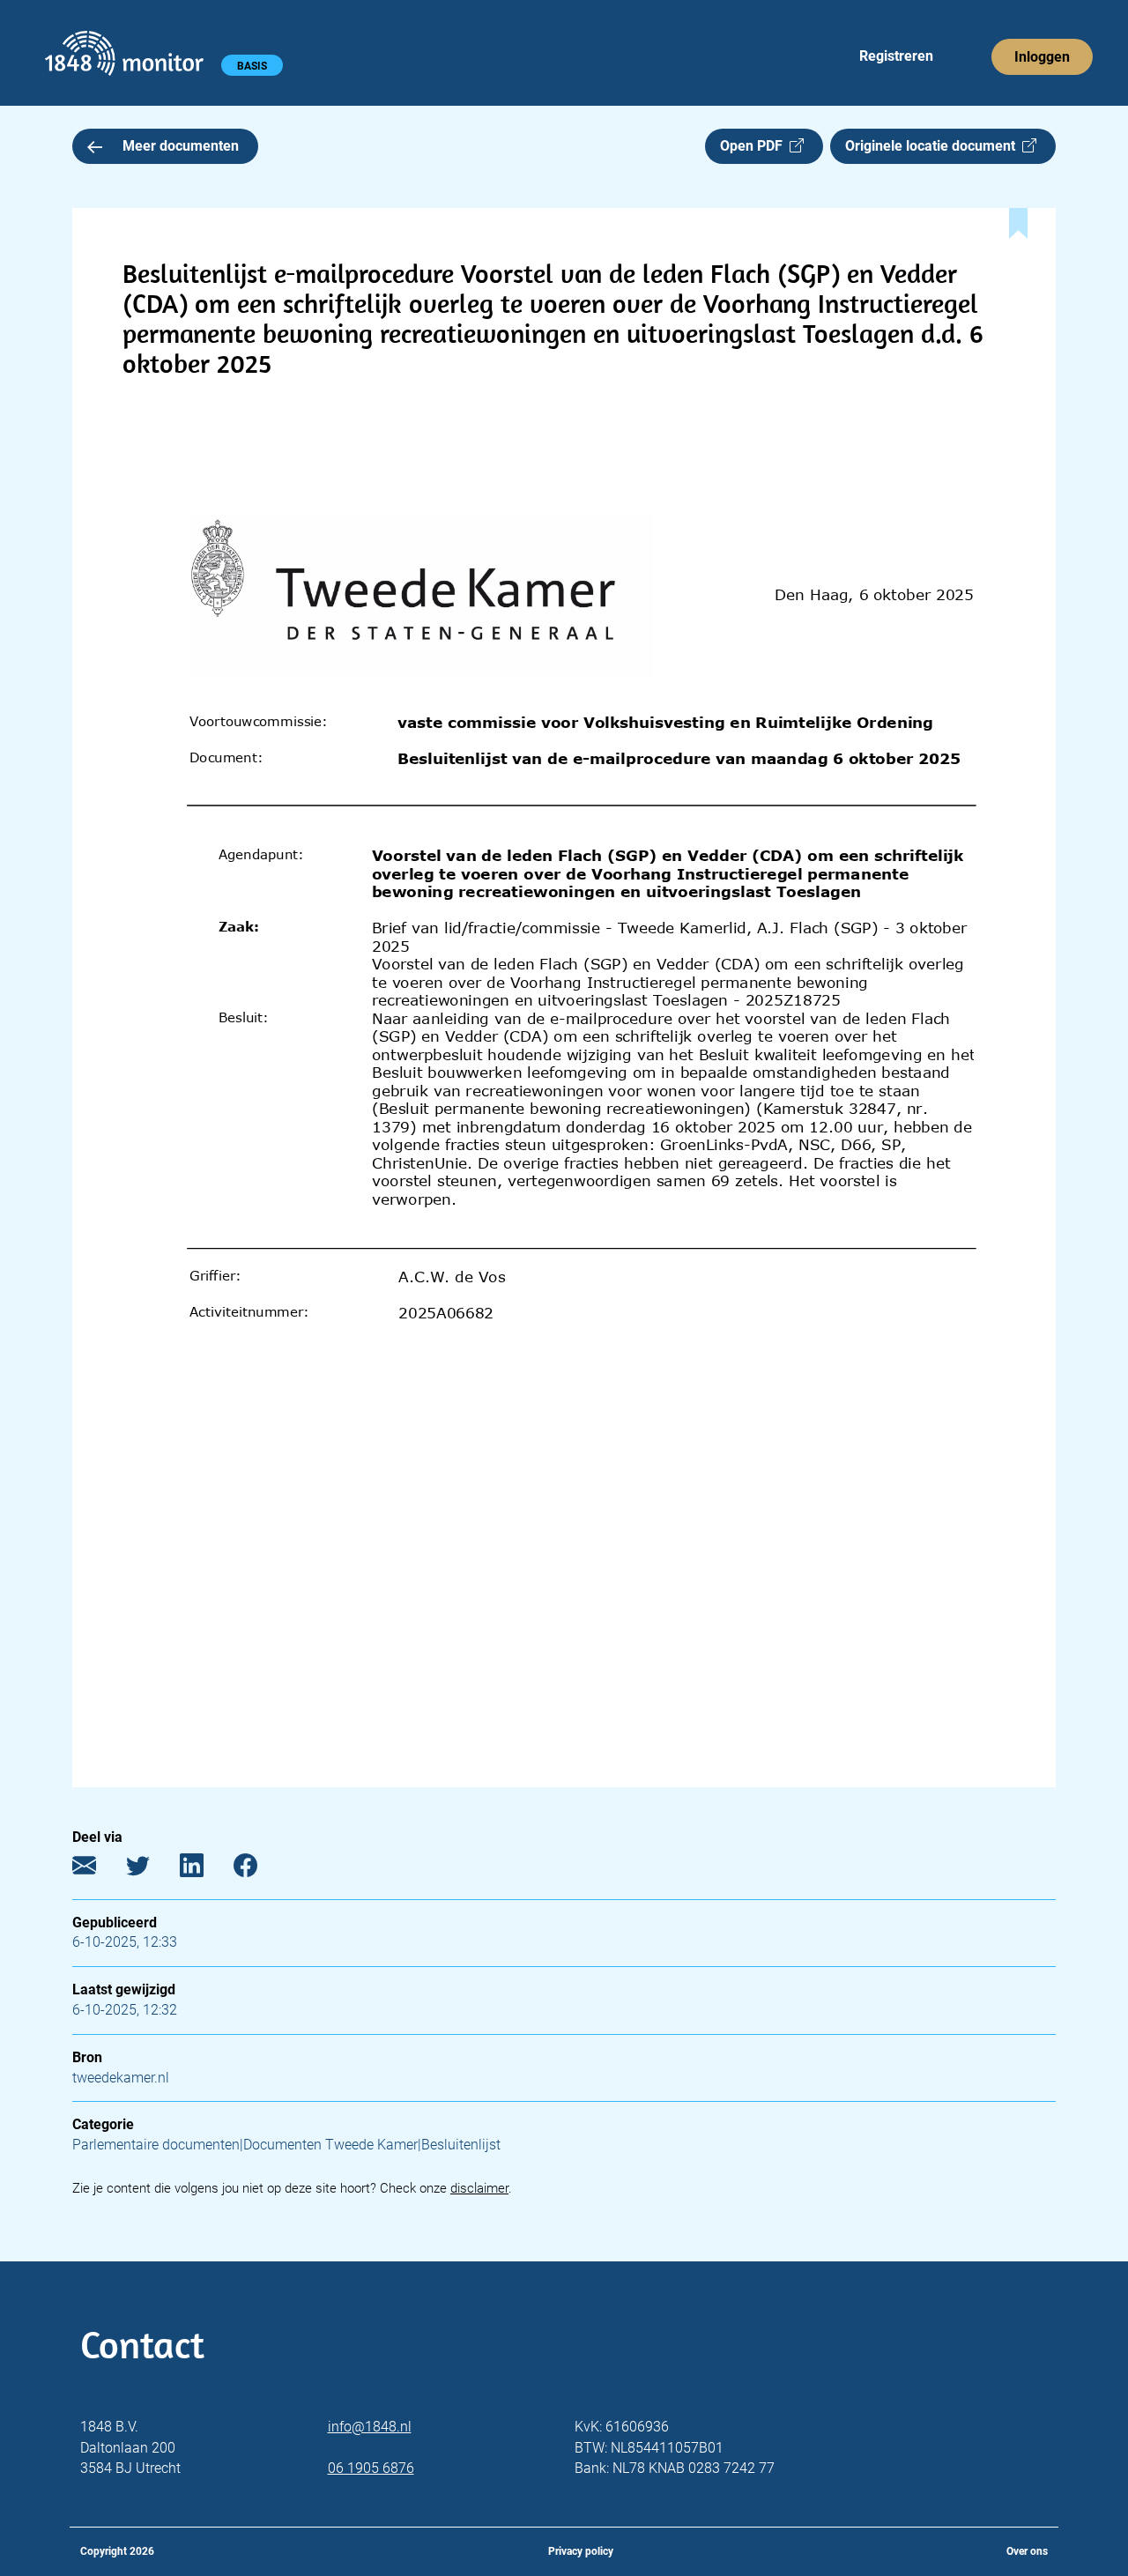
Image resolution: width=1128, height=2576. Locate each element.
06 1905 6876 (371, 2468)
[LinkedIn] (205, 1870)
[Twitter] (151, 1870)
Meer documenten (181, 146)
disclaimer (479, 2188)
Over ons (1027, 2551)
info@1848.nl (370, 2427)
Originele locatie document (934, 146)
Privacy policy (581, 2551)
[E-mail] (97, 1870)
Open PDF (755, 146)
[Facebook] (259, 1870)
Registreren (896, 56)
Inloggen (1042, 57)
